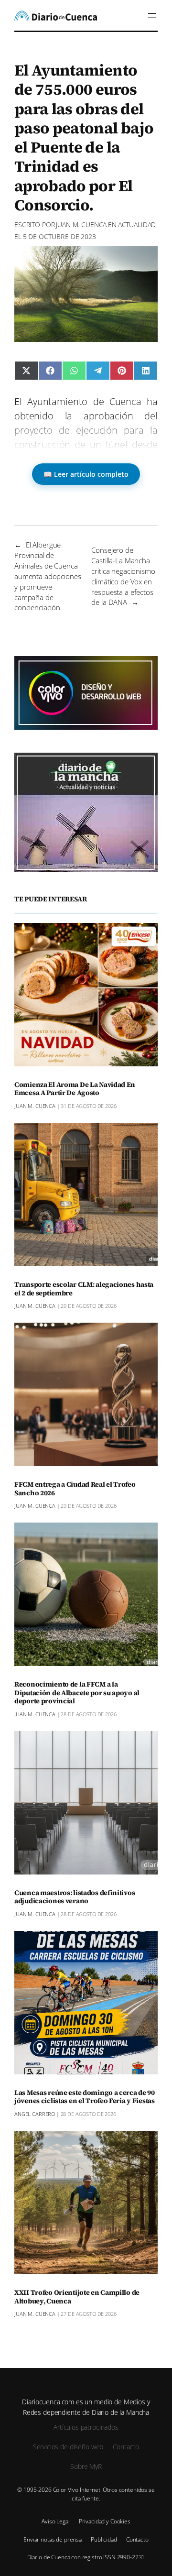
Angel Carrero (35, 2114)
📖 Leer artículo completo (86, 474)
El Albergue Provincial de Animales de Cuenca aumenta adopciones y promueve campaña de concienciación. (48, 576)
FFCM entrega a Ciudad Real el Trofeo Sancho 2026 (75, 1489)
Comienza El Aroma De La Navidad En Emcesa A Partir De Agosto (75, 1089)
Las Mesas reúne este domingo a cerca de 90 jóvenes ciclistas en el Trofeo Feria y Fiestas (85, 2097)
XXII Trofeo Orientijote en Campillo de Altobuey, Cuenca (77, 2297)
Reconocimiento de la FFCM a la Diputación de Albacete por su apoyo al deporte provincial (77, 1693)
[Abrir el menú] (152, 15)
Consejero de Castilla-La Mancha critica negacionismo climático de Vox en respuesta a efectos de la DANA (123, 576)
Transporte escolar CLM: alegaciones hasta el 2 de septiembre (84, 1289)
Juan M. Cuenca (81, 225)
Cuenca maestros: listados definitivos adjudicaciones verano (75, 1897)
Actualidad (137, 225)
